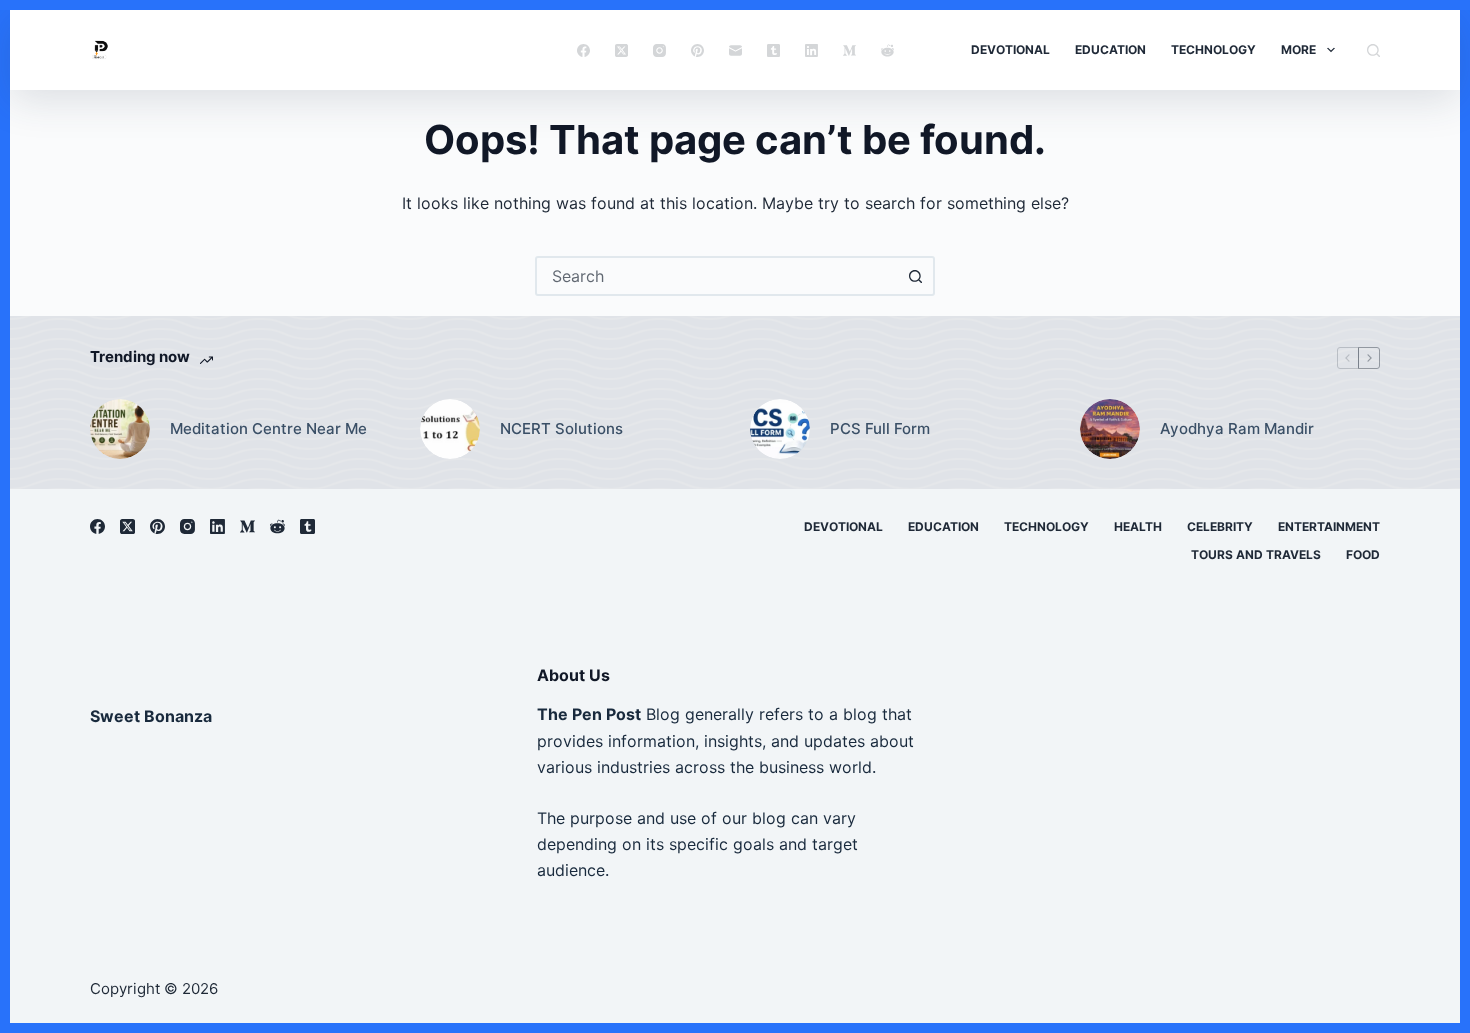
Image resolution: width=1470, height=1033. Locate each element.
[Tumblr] (773, 50)
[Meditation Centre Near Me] (120, 429)
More (1298, 49)
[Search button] (915, 276)
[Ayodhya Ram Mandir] (1110, 429)
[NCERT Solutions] (450, 429)
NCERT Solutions (561, 428)
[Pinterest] (697, 50)
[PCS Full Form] (780, 429)
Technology (1213, 49)
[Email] (735, 50)
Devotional (1010, 49)
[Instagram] (659, 50)
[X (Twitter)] (621, 50)
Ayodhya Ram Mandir (1237, 428)
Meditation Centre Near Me (268, 428)
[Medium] (849, 50)
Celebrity (1220, 526)
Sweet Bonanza (151, 716)
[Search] (1373, 50)
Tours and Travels (1256, 554)
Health (1138, 526)
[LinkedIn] (811, 50)
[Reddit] (887, 50)
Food (1363, 554)
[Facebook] (583, 50)
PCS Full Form (880, 428)
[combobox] (717, 276)
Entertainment (1329, 526)
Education (1110, 49)
